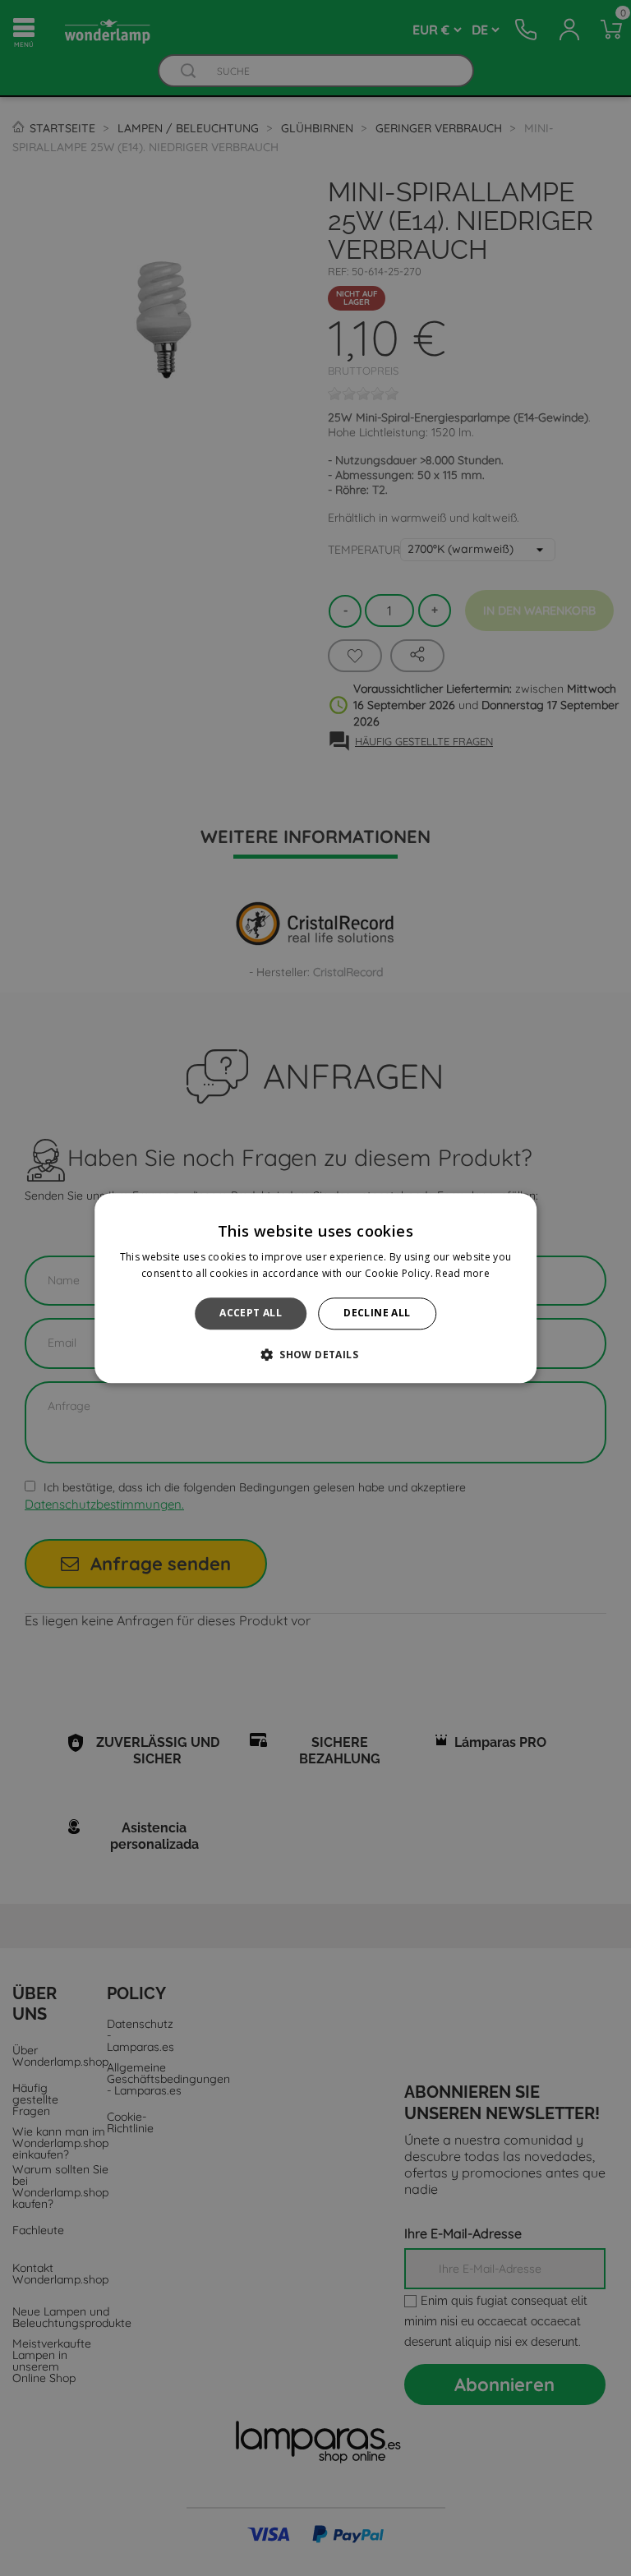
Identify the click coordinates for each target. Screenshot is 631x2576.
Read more (463, 1273)
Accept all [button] (251, 1313)
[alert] (315, 1288)
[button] (315, 1354)
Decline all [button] (377, 1313)
